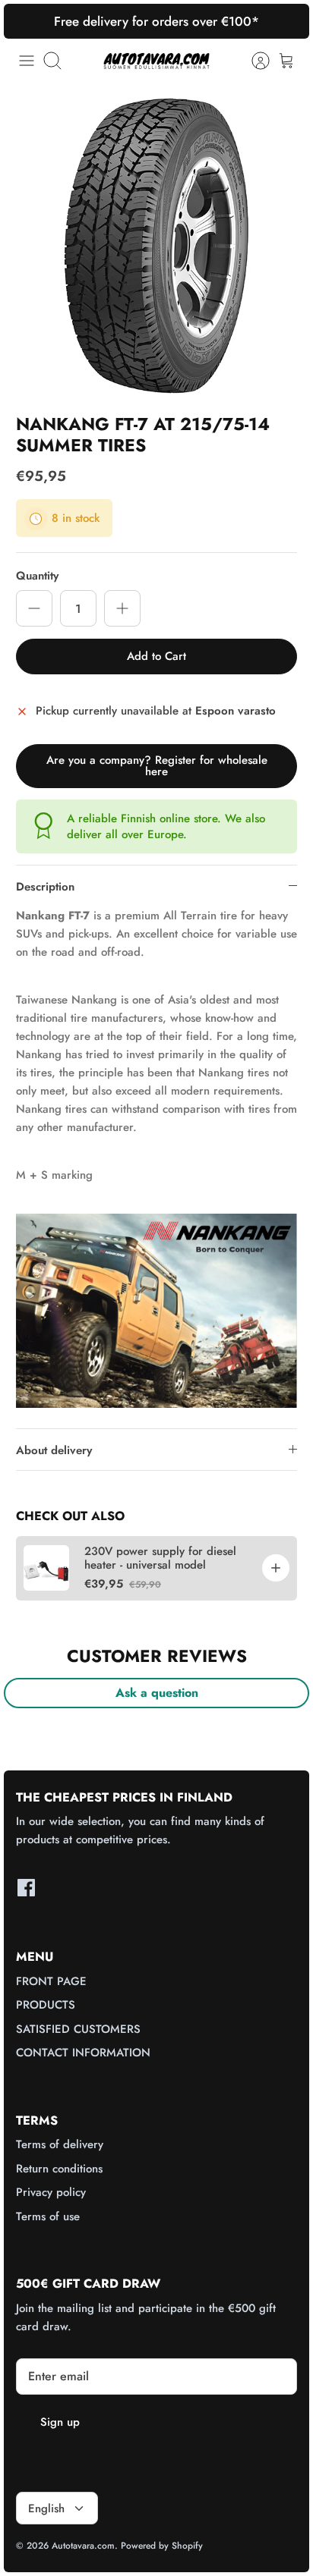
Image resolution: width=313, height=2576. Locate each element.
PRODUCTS (46, 2005)
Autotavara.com (83, 2546)
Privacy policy (51, 2192)
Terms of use (48, 2216)
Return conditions (59, 2169)
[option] (156, 246)
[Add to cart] (276, 1568)
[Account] (253, 61)
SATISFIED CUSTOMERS (78, 2029)
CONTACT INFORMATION (83, 2053)
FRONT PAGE (51, 1981)
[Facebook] (26, 1888)
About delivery (54, 1450)
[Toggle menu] (27, 61)
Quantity (37, 576)
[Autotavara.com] (156, 60)
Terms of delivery (60, 2144)
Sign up (60, 2422)
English (46, 2508)
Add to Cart (156, 656)
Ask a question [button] (157, 1693)
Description (45, 887)
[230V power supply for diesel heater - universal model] (46, 1568)
